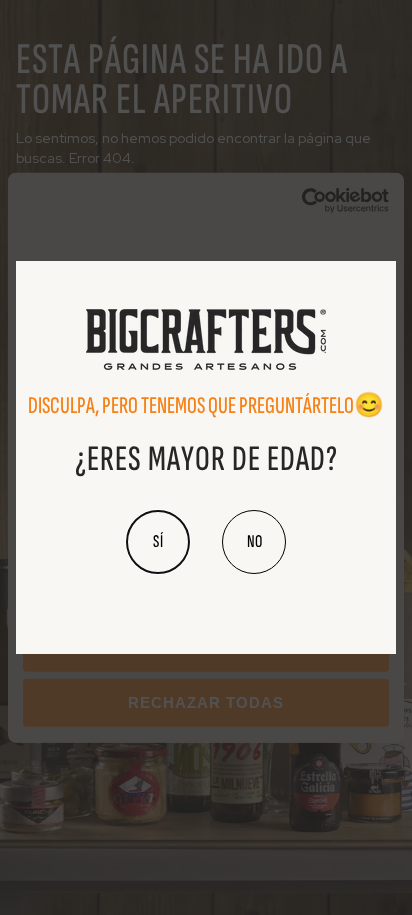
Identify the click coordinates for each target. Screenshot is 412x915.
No (254, 541)
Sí (158, 541)
